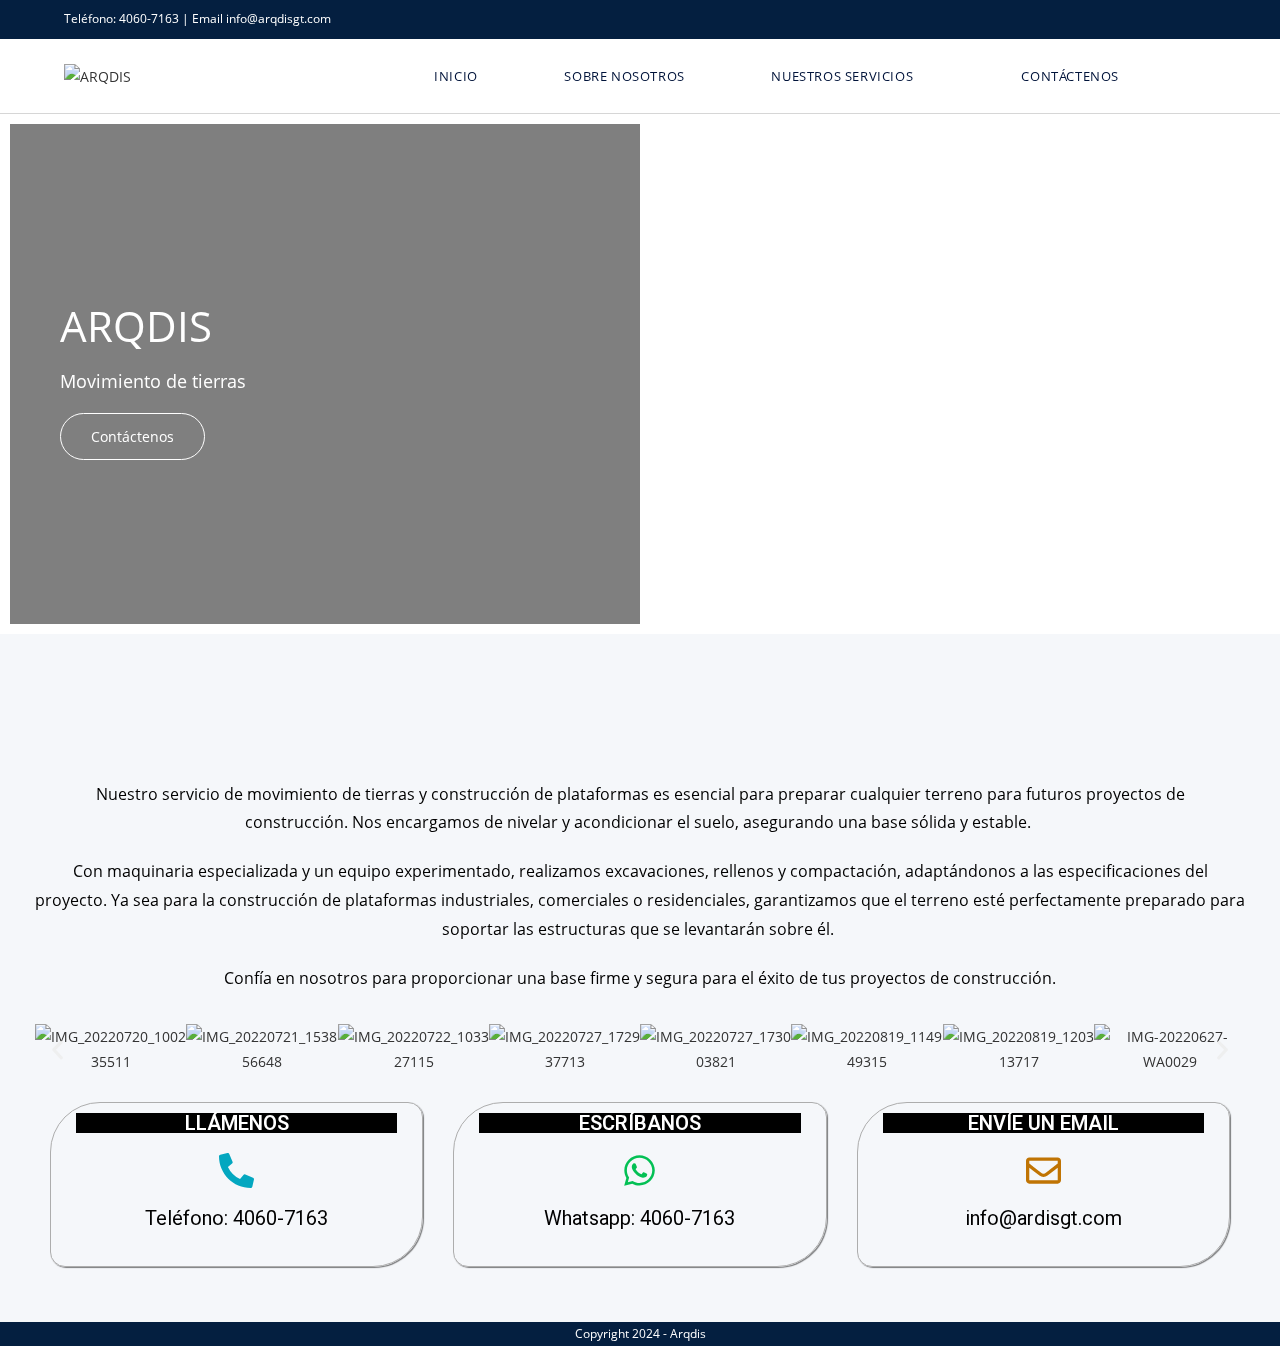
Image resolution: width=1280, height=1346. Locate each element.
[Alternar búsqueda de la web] (1192, 76)
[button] (57, 1049)
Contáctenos (132, 436)
